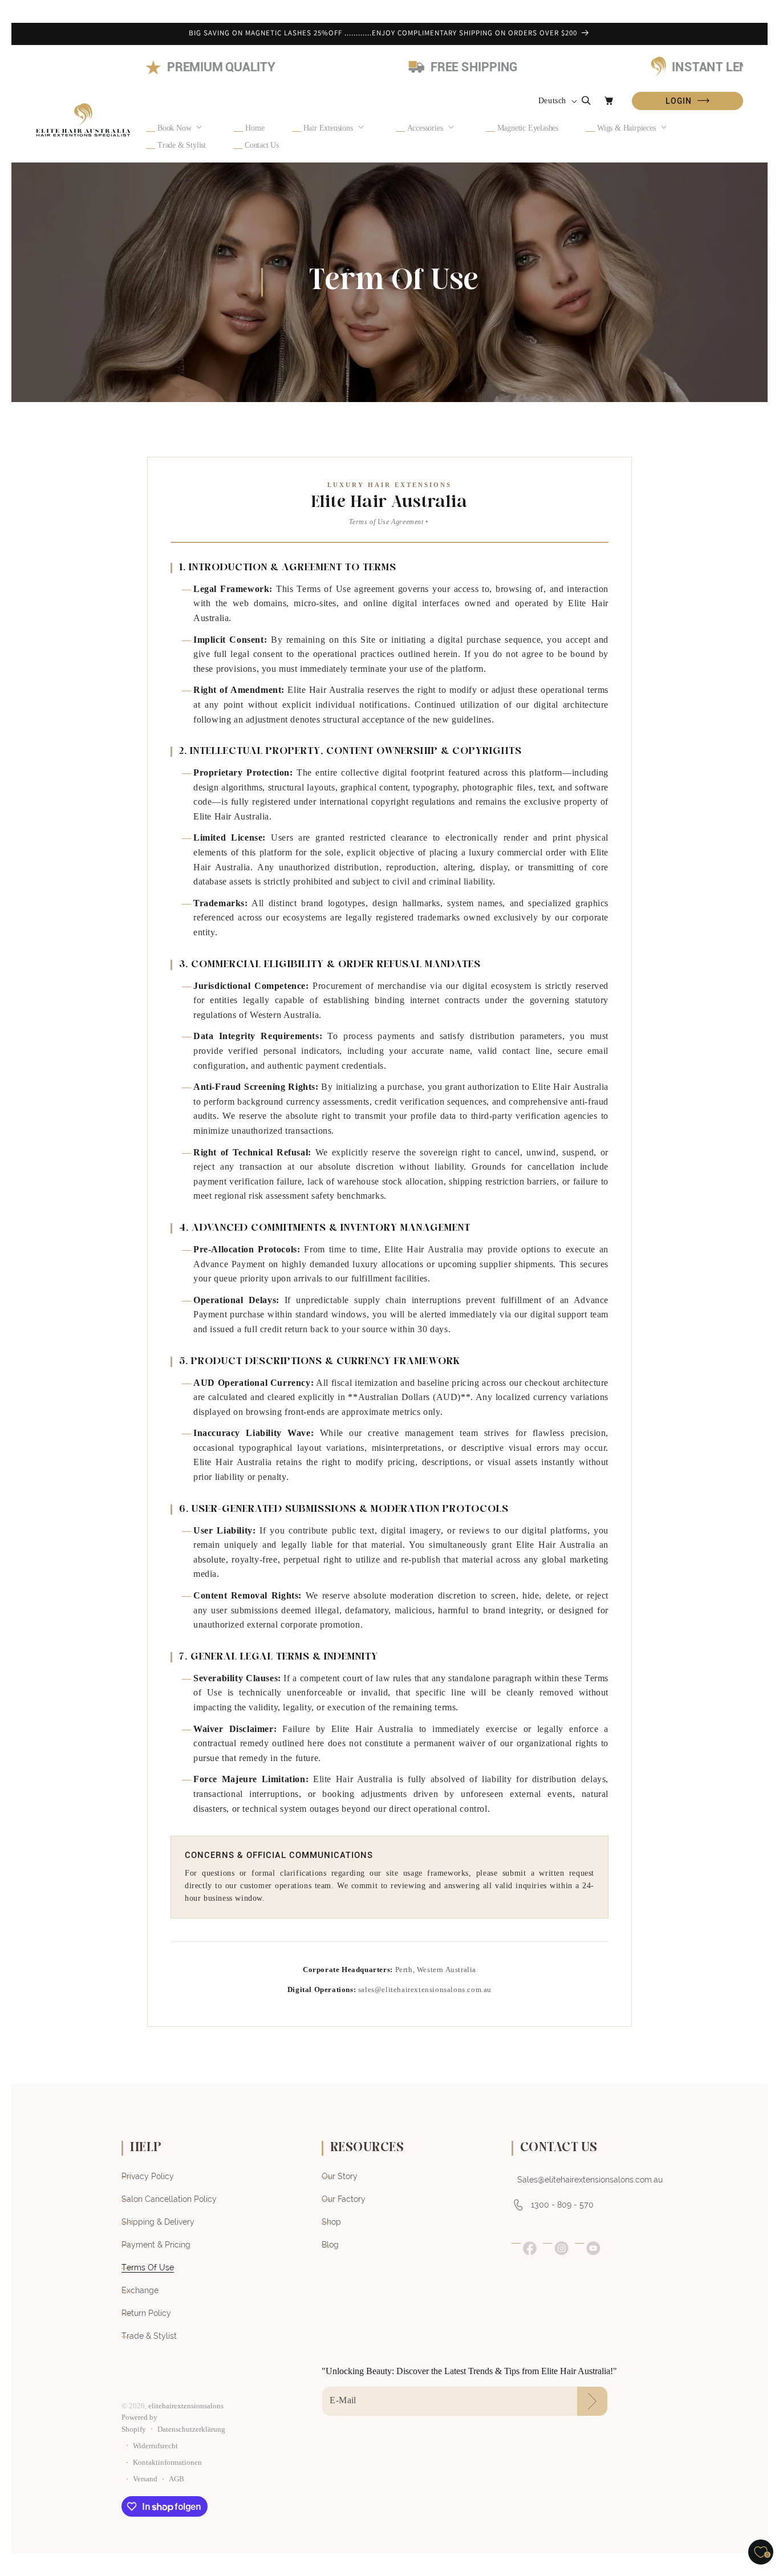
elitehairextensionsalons (186, 2406)
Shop (331, 2222)
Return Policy (146, 2313)
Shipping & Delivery (158, 2222)
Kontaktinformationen (167, 2463)
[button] (182, 128)
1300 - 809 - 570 (562, 2205)
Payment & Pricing (156, 2245)
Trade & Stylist (149, 2336)
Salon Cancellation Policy (169, 2199)
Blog (330, 2245)
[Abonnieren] (592, 2401)
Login (687, 101)
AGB (177, 2479)
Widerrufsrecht (155, 2446)
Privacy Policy (148, 2176)
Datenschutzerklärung (191, 2429)
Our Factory (344, 2199)
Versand (145, 2479)
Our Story (340, 2176)
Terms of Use (148, 2267)
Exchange (140, 2290)
